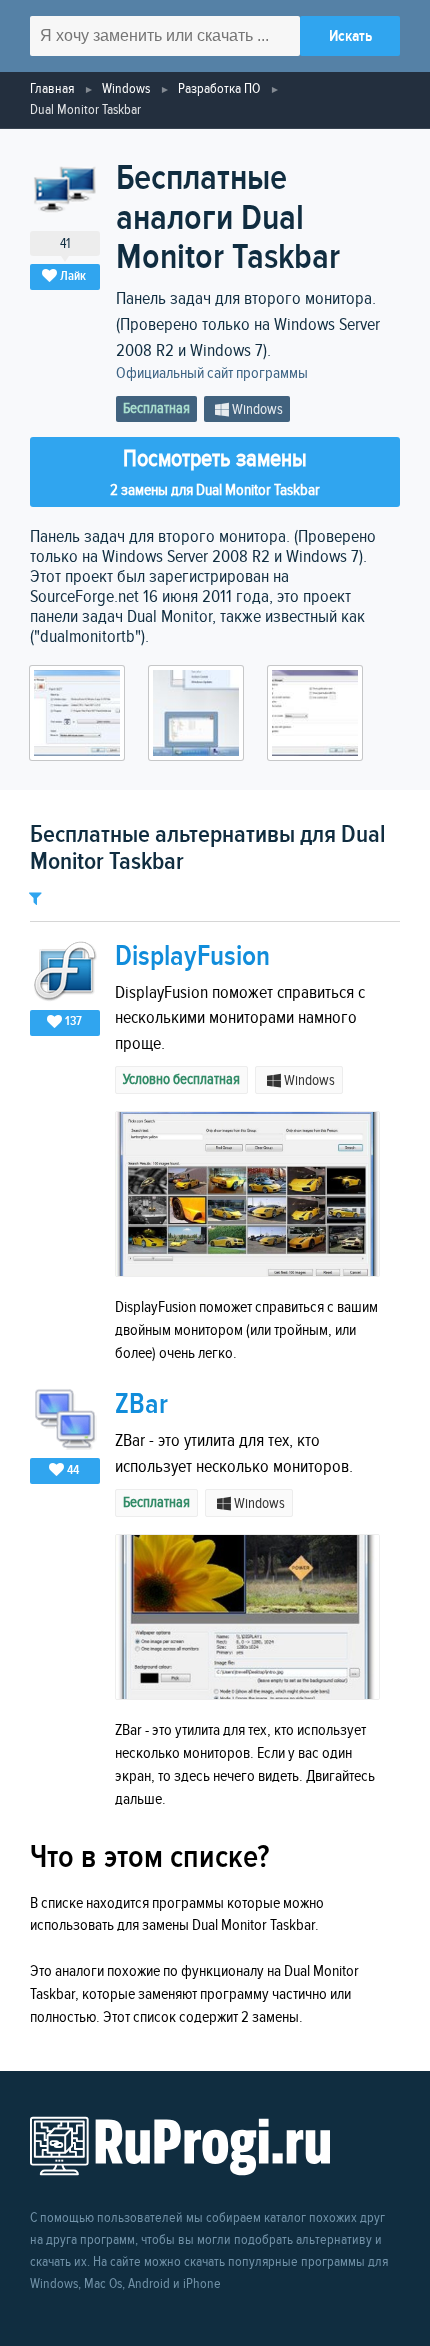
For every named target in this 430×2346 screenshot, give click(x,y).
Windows (126, 88)
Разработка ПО (219, 88)
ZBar (141, 1404)
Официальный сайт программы (212, 373)
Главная (52, 88)
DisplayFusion (192, 956)
